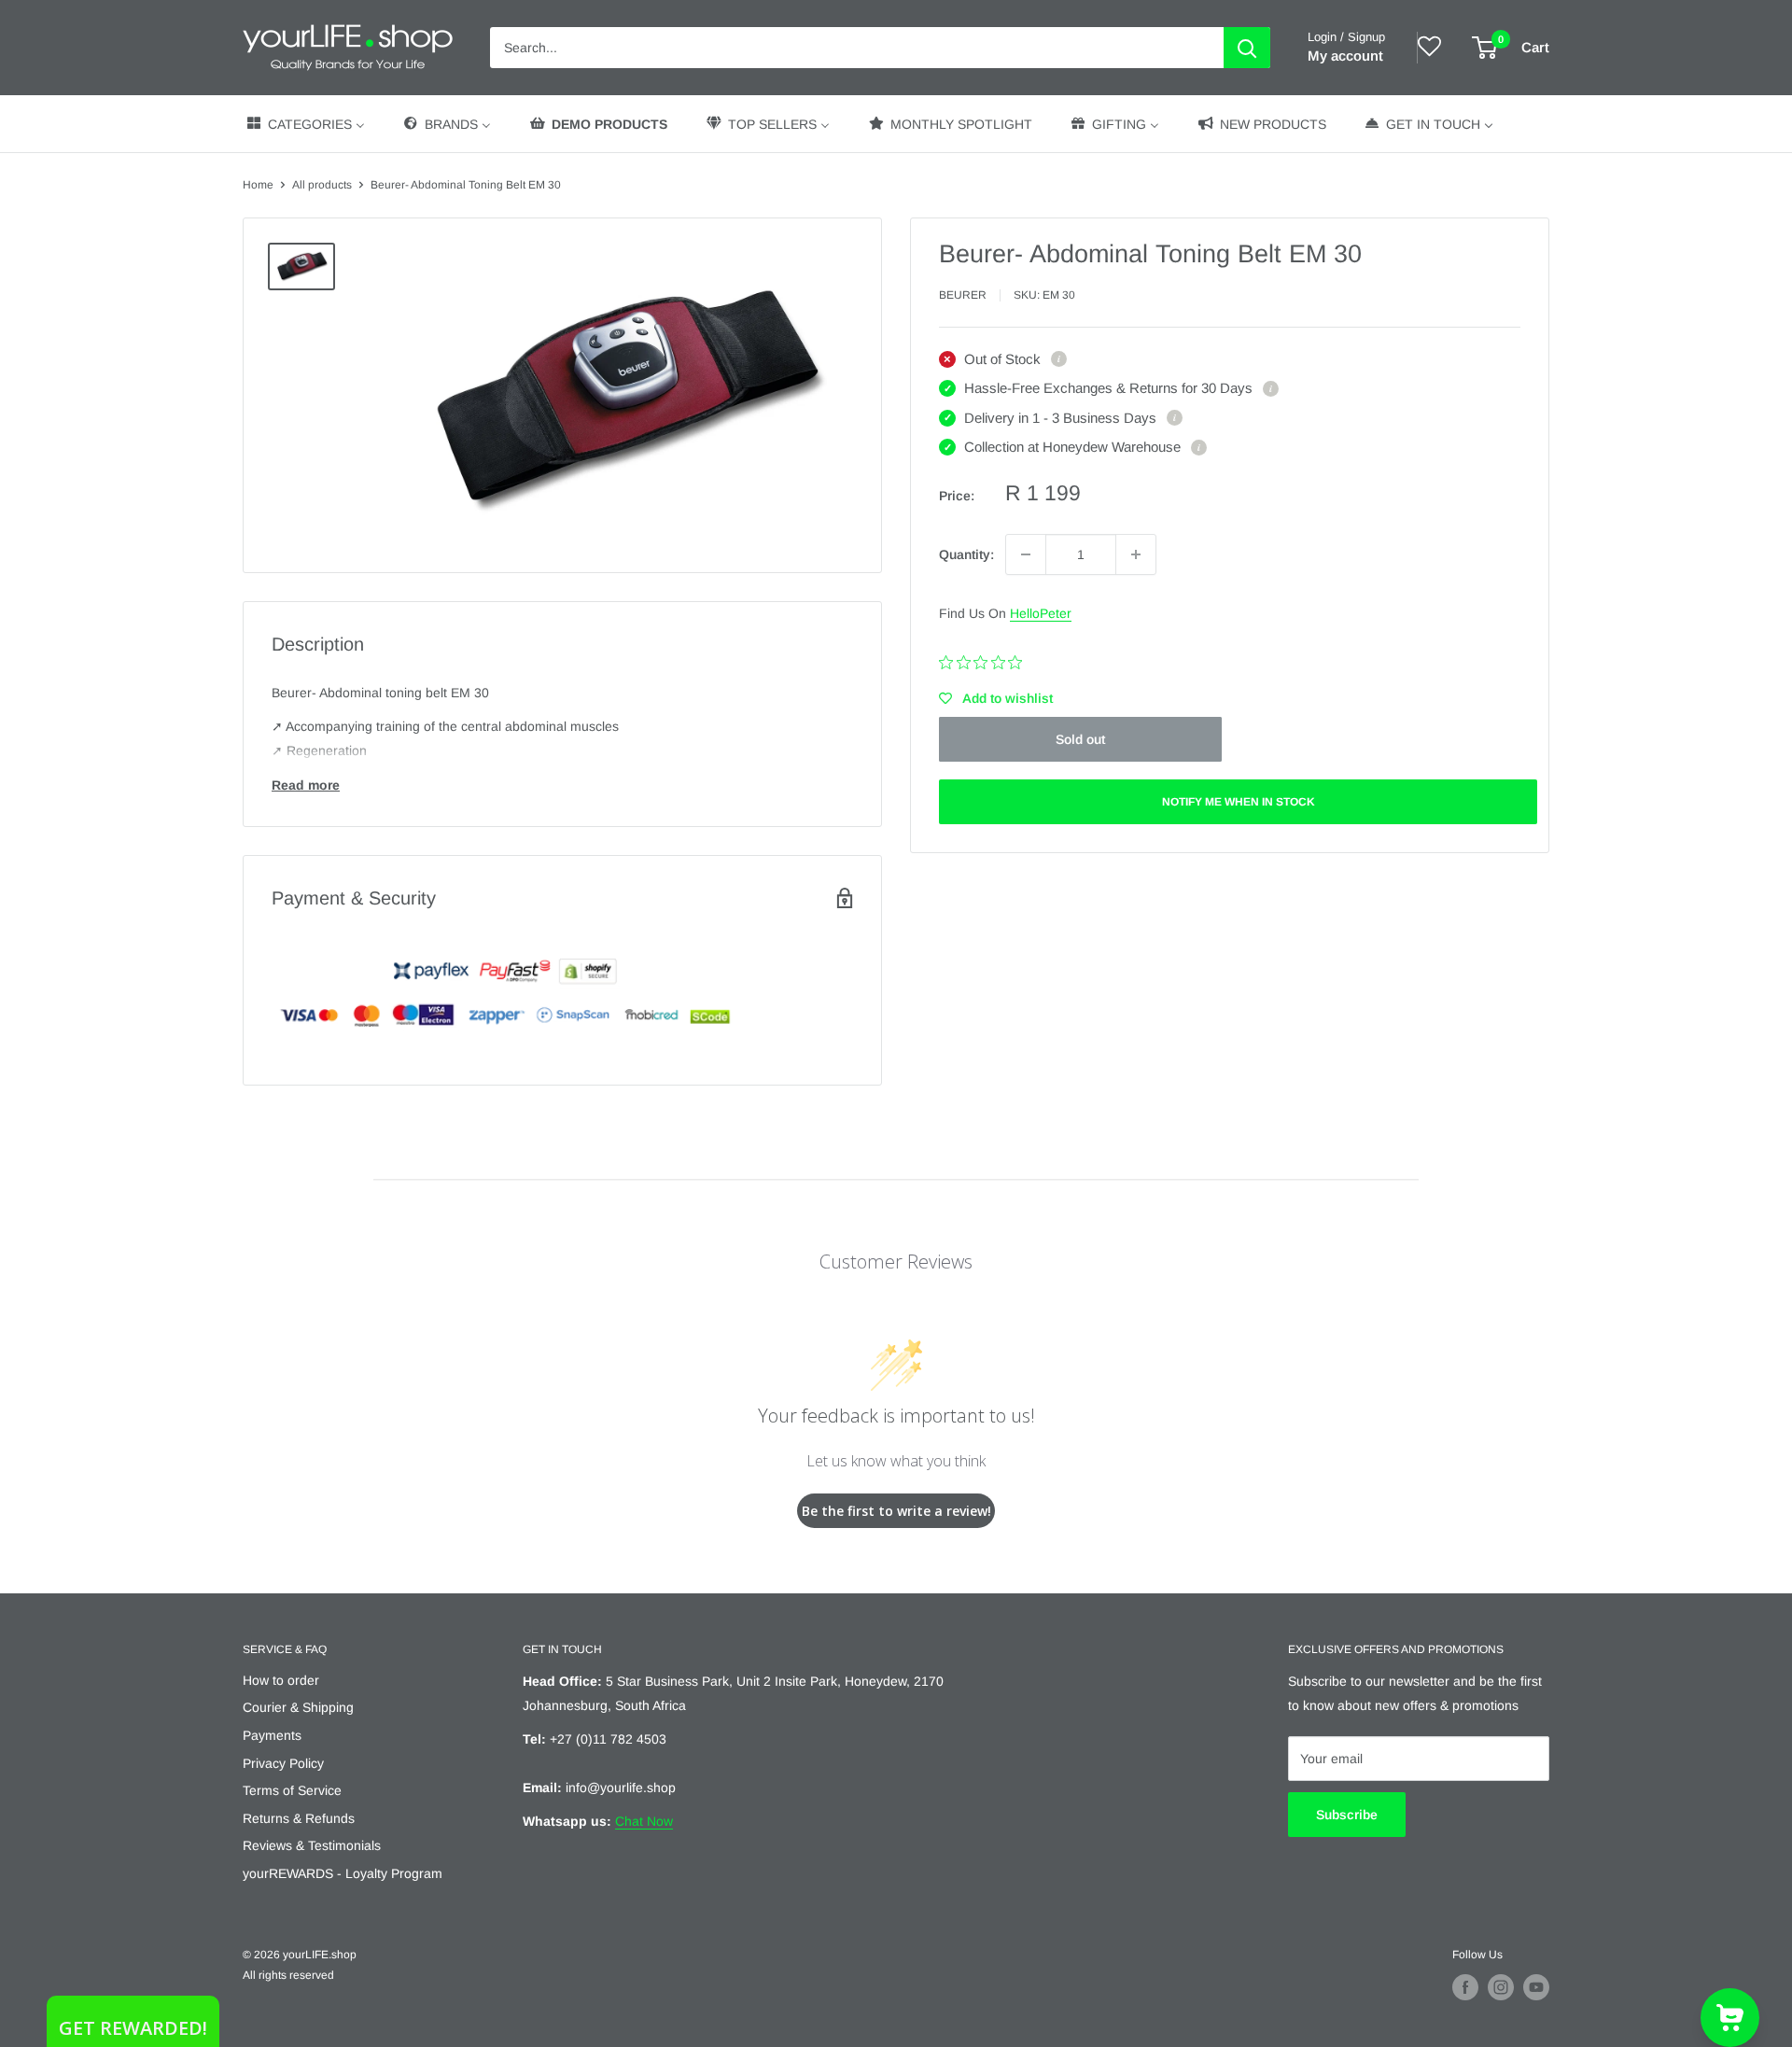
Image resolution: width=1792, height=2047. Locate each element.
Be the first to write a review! (896, 1511)
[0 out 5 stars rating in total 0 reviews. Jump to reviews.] (985, 662)
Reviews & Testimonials (312, 1845)
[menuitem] (305, 124)
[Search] (1247, 48)
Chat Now (644, 1821)
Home (258, 185)
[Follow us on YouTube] (1536, 1987)
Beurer (963, 295)
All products (322, 185)
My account (1345, 56)
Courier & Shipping (298, 1707)
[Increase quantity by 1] (1136, 554)
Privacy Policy (283, 1763)
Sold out (1080, 739)
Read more (306, 785)
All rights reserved (288, 1975)
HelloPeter (1041, 613)
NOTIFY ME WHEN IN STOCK (1239, 802)
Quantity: (966, 554)
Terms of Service (292, 1790)
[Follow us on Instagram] (1501, 1987)
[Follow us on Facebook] (1465, 1987)
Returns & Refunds (299, 1818)
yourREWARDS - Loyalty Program (343, 1873)
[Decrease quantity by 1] (1026, 554)
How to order (281, 1680)
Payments (272, 1735)
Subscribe (1347, 1815)
